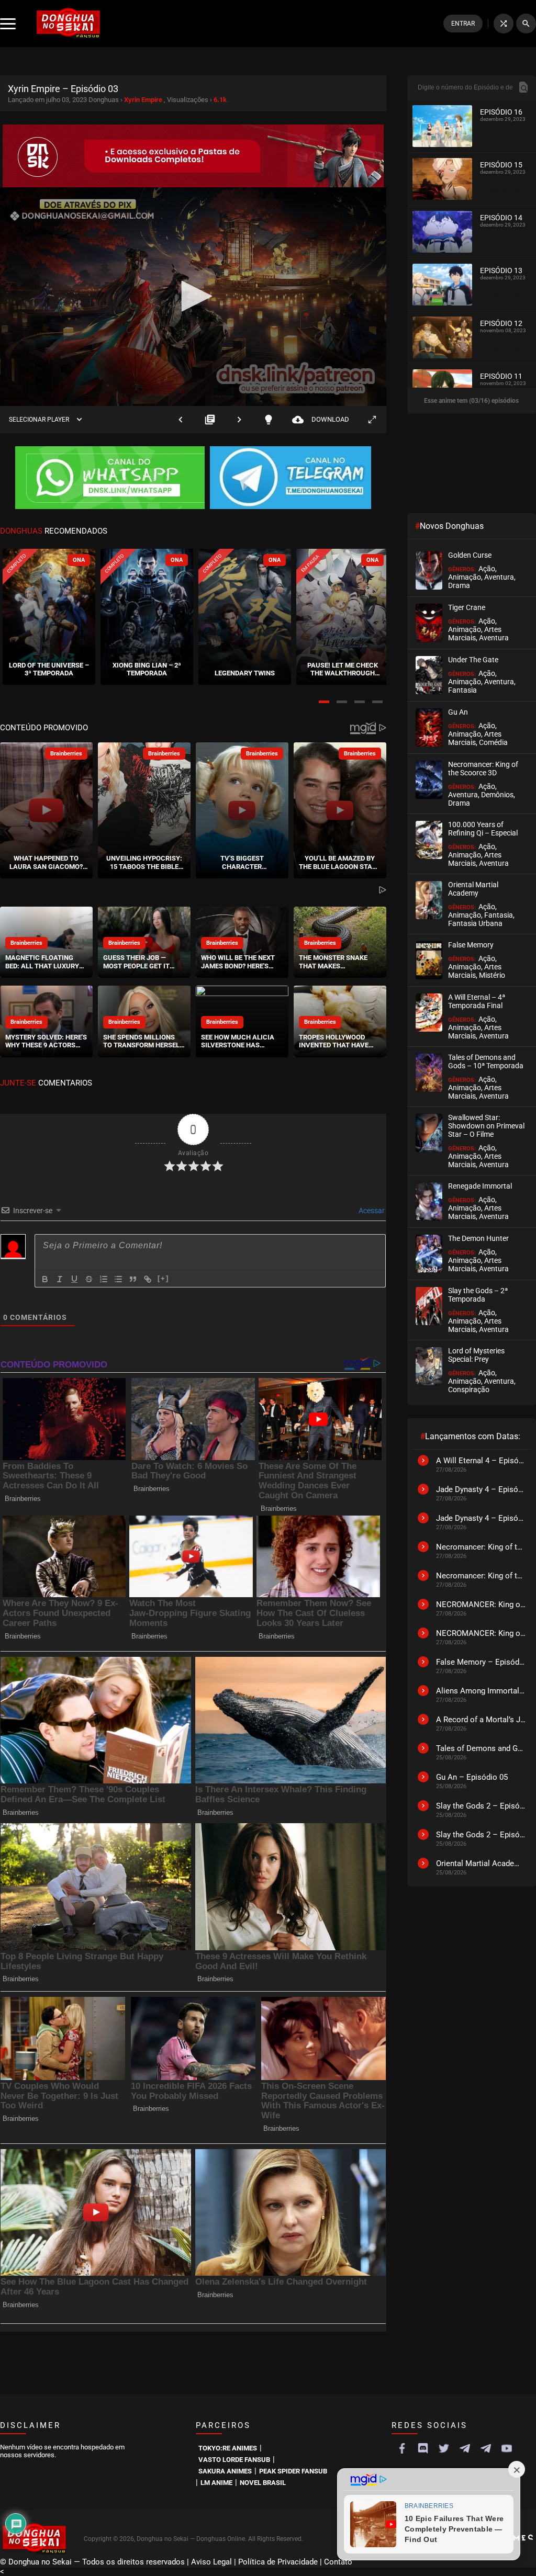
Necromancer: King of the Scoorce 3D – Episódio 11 (481, 1547)
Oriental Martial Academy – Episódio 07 (481, 1863)
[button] (324, 702)
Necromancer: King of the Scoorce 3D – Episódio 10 (481, 1576)
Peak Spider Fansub (293, 2471)
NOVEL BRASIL (263, 2483)
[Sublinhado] (74, 1279)
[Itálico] (60, 1279)
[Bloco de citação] (133, 1279)
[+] (163, 1278)
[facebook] (402, 2448)
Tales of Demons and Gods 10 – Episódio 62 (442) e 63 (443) (481, 1748)
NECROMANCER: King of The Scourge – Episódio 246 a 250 (481, 1633)
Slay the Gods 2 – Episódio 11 (481, 1835)
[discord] (423, 2448)
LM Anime (216, 2483)
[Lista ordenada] (104, 1279)
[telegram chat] (486, 2448)
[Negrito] (45, 1279)
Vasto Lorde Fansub (234, 2460)
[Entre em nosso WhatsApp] (110, 479)
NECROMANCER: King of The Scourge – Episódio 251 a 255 (481, 1605)
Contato (338, 2562)
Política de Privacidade (278, 2562)
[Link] (148, 1279)
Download (321, 419)
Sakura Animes (225, 2471)
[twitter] (444, 2448)
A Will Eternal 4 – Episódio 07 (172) (481, 1461)
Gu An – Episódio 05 (472, 1777)
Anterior (181, 419)
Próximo (239, 419)
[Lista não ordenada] (118, 1279)
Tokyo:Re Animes (228, 2448)
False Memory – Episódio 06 (481, 1662)
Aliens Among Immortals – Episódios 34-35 (481, 1691)
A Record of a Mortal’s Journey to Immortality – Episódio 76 (481, 1720)
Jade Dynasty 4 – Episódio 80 (481, 1518)
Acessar (371, 1211)
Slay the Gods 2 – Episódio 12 (481, 1806)
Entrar (463, 24)
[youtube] (507, 2448)
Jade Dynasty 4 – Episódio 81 (481, 1489)
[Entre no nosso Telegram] (291, 479)
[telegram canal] (465, 2448)
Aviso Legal (211, 2562)
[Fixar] (89, 1279)
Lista (210, 419)
